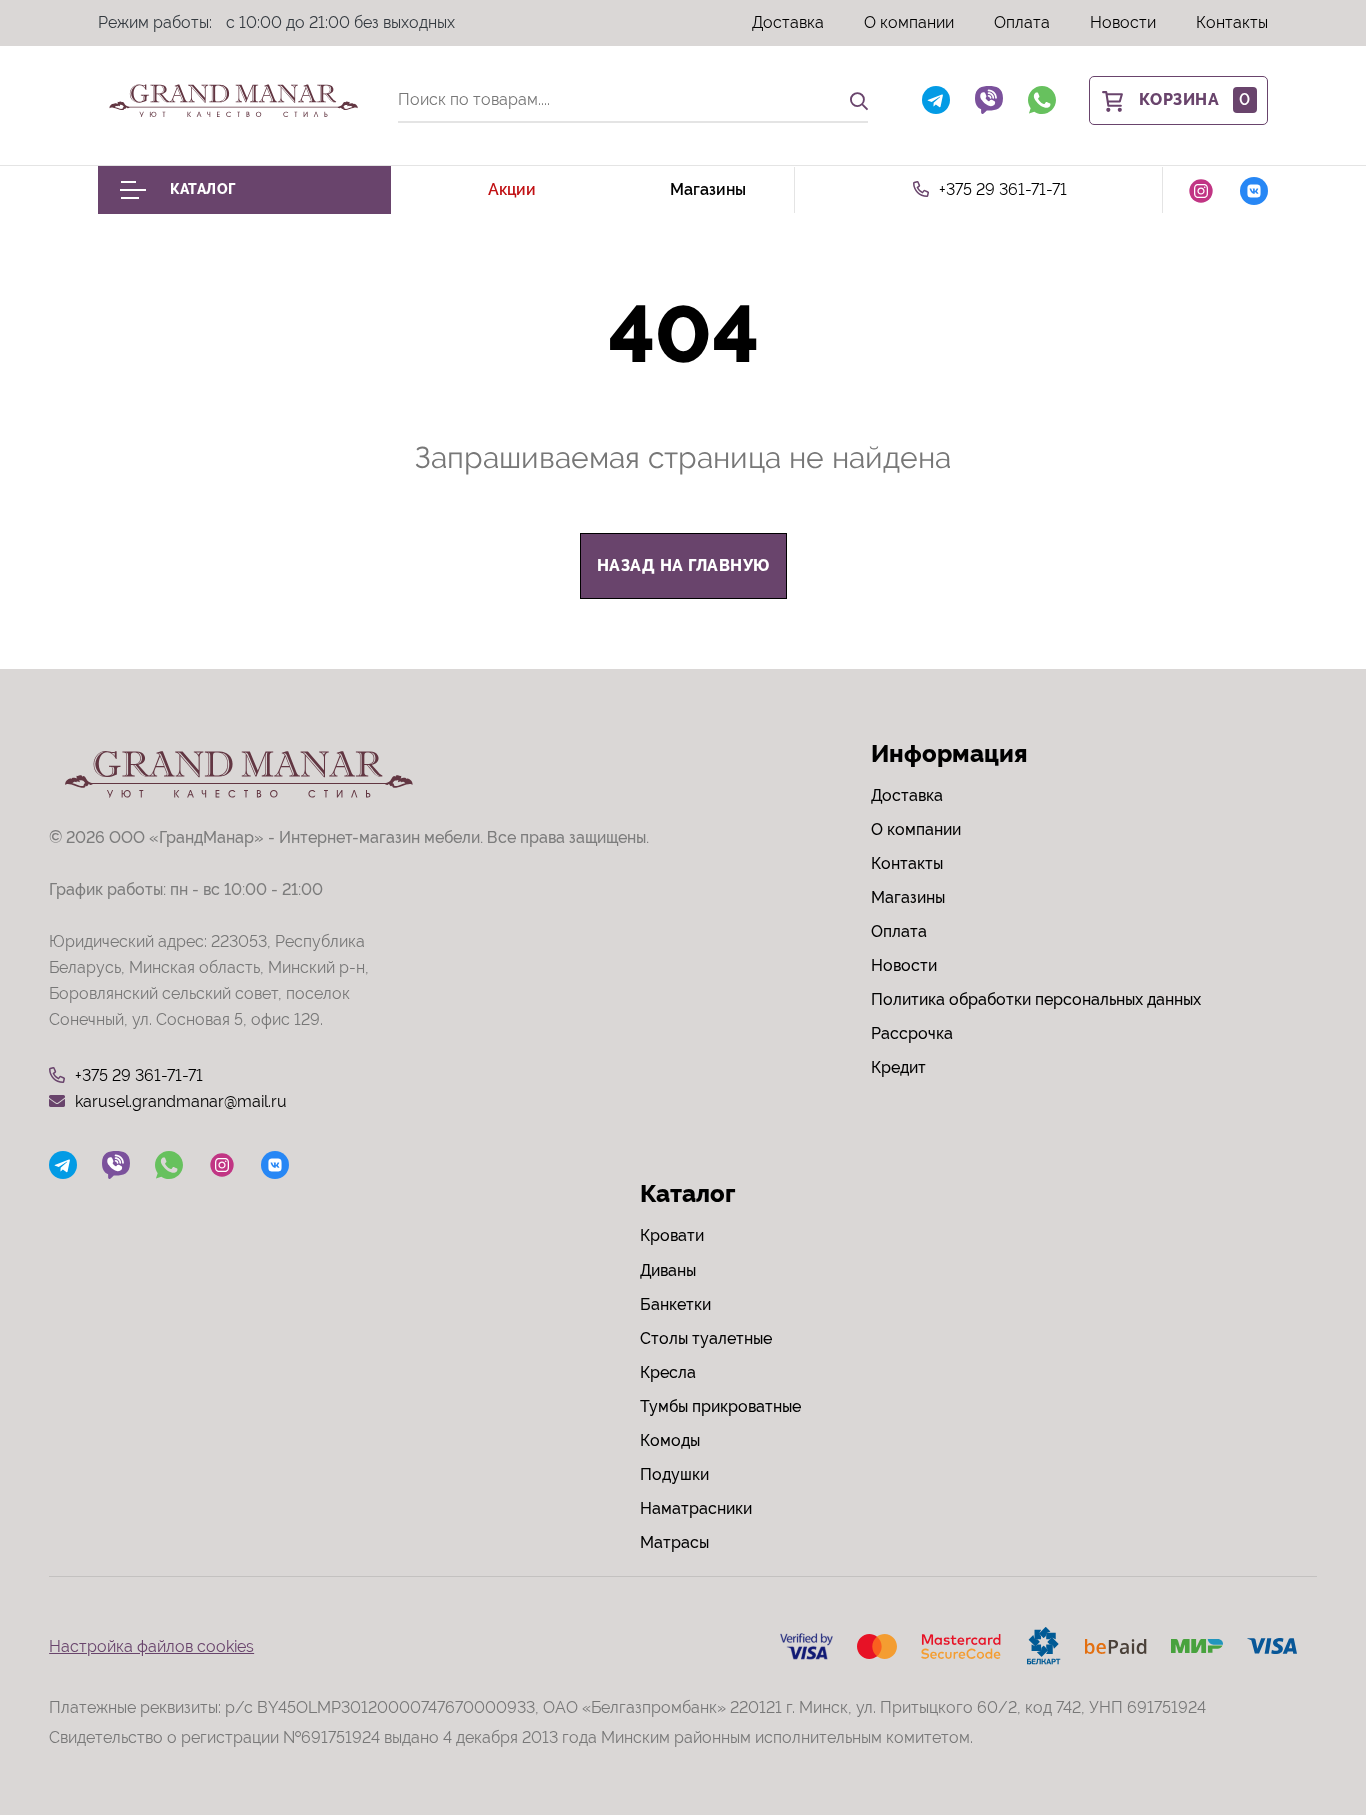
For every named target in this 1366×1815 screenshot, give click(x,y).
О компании (909, 22)
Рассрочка (912, 1033)
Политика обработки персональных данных (1036, 999)
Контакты (1232, 22)
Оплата (1022, 22)
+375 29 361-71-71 (1003, 189)
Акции (512, 189)
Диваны (668, 1270)
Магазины (708, 189)
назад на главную (683, 565)
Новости (1123, 22)
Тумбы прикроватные (720, 1406)
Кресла (668, 1372)
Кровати (672, 1235)
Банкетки (675, 1304)
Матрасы (674, 1542)
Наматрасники (696, 1508)
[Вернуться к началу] (1310, 1739)
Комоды (670, 1440)
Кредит (898, 1067)
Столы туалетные (706, 1338)
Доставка (788, 22)
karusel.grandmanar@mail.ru (181, 1101)
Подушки (674, 1474)
